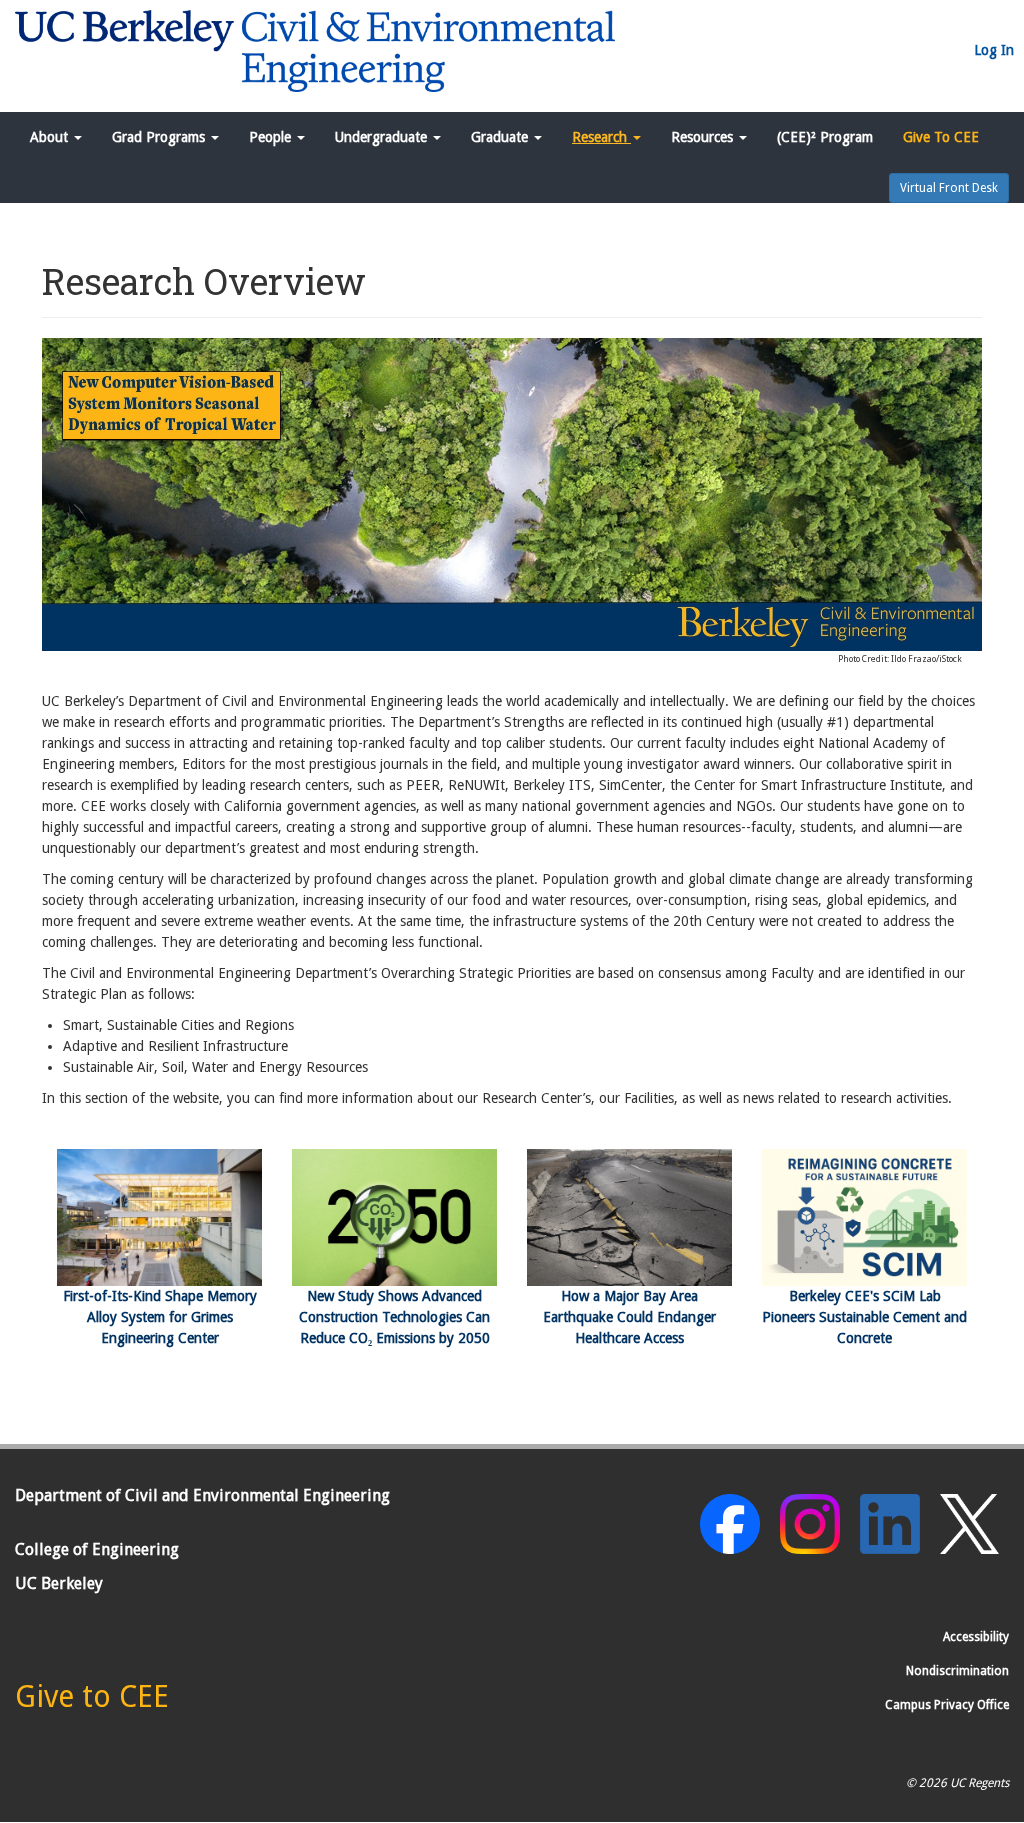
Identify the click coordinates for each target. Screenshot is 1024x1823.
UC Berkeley (59, 1583)
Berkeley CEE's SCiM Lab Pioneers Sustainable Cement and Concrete (864, 1317)
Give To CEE (941, 137)
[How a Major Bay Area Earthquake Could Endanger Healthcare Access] (629, 1217)
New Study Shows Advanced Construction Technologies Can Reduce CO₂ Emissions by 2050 (394, 1317)
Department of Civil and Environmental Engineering (202, 1495)
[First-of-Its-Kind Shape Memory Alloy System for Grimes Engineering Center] (159, 1217)
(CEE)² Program (825, 137)
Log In (994, 50)
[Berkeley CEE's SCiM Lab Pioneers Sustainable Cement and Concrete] (864, 1217)
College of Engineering (97, 1549)
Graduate (501, 137)
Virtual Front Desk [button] (949, 188)
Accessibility (976, 1637)
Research (601, 137)
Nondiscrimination (957, 1671)
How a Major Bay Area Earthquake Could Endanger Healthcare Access (629, 1317)
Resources (704, 137)
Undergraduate (383, 137)
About (51, 137)
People (272, 137)
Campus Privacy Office (947, 1705)
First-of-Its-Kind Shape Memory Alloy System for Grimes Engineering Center (160, 1317)
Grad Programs (160, 137)
